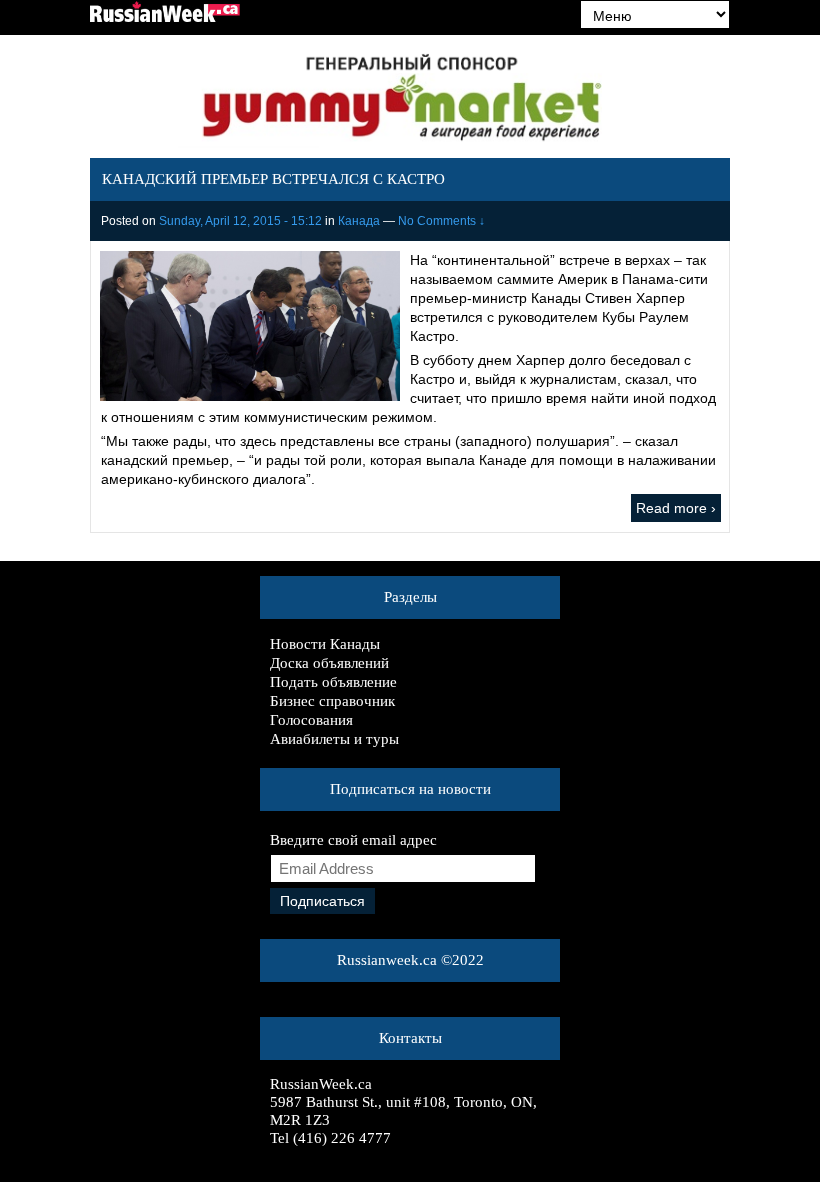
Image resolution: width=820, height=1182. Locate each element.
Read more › (676, 508)
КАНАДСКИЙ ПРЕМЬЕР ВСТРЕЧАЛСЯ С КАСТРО (273, 179)
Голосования (311, 720)
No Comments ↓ (441, 221)
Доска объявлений (329, 663)
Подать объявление (333, 682)
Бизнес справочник (332, 701)
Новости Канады (325, 644)
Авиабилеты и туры (334, 739)
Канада (359, 221)
